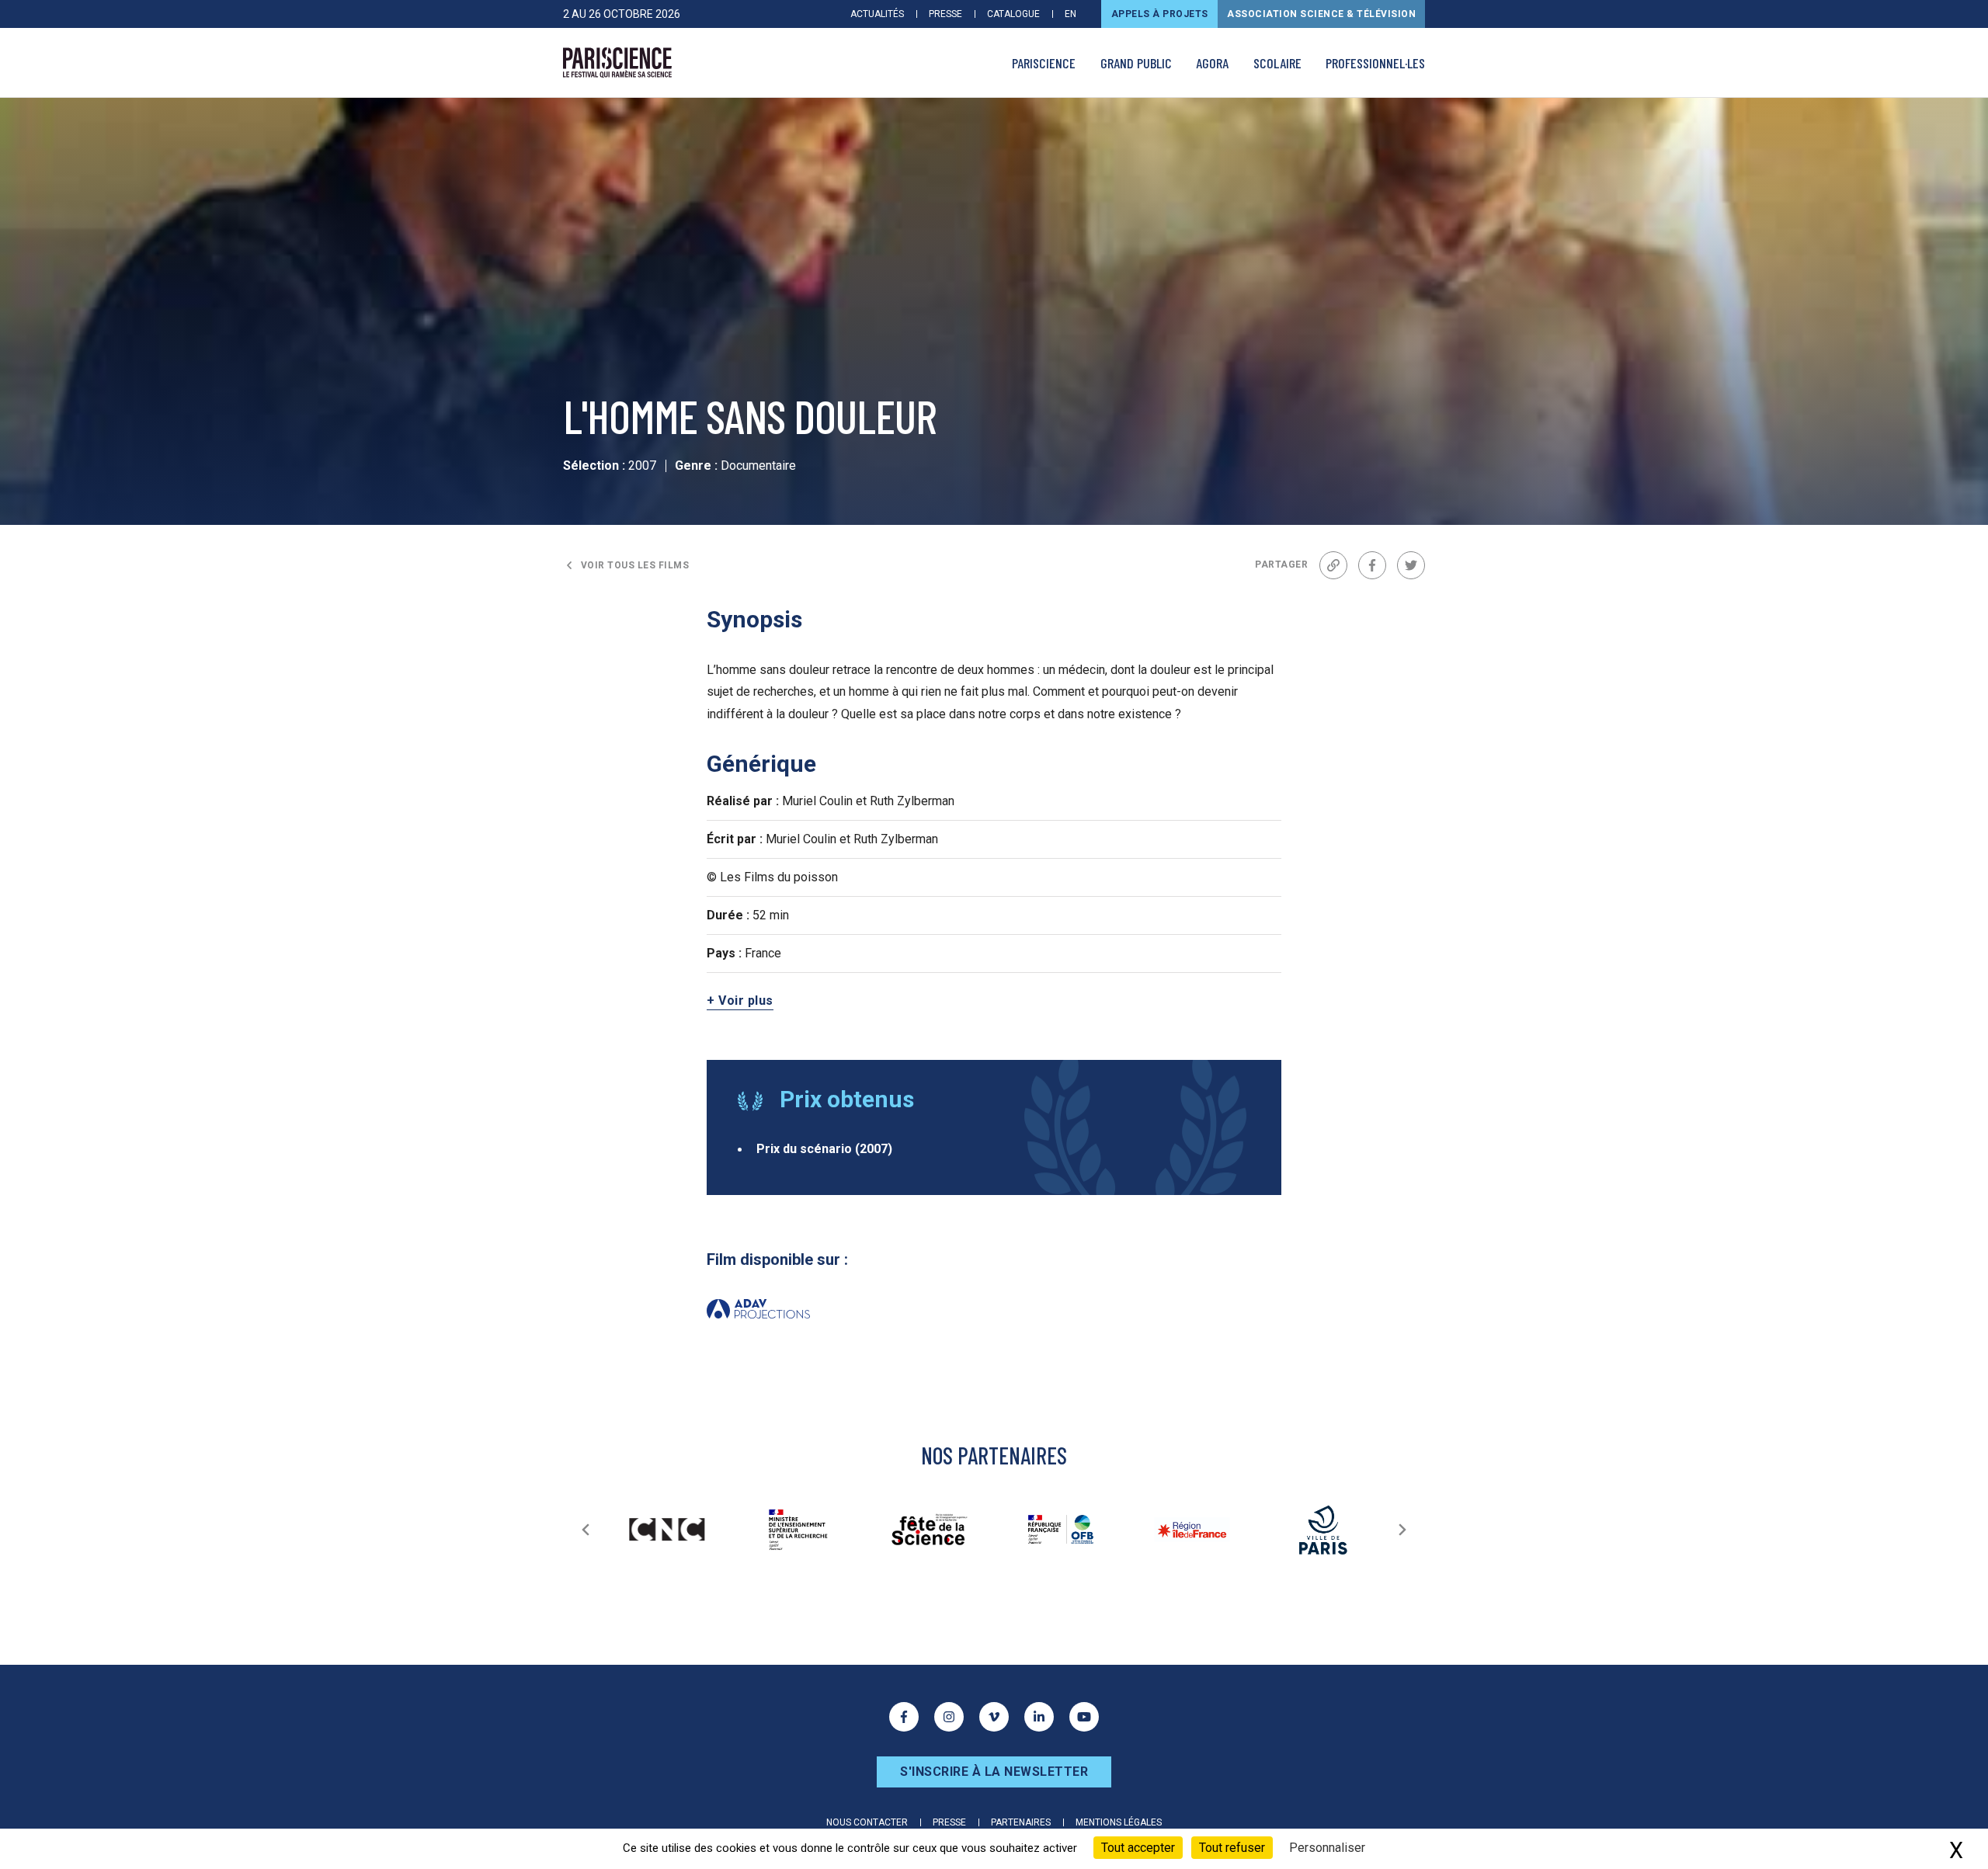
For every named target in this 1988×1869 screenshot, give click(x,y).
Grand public (1136, 63)
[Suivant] (1402, 1530)
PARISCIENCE (1044, 63)
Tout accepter (1138, 1848)
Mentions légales (1119, 1822)
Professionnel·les (1375, 63)
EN (1070, 14)
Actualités (877, 14)
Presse (945, 14)
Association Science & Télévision (1321, 14)
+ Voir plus (740, 1001)
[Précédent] (586, 1530)
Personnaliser (1327, 1848)
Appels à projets (1160, 14)
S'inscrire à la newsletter (994, 1772)
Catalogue (1013, 14)
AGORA (1212, 63)
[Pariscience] (617, 63)
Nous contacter (867, 1822)
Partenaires (1021, 1822)
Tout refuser (1232, 1848)
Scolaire (1277, 63)
